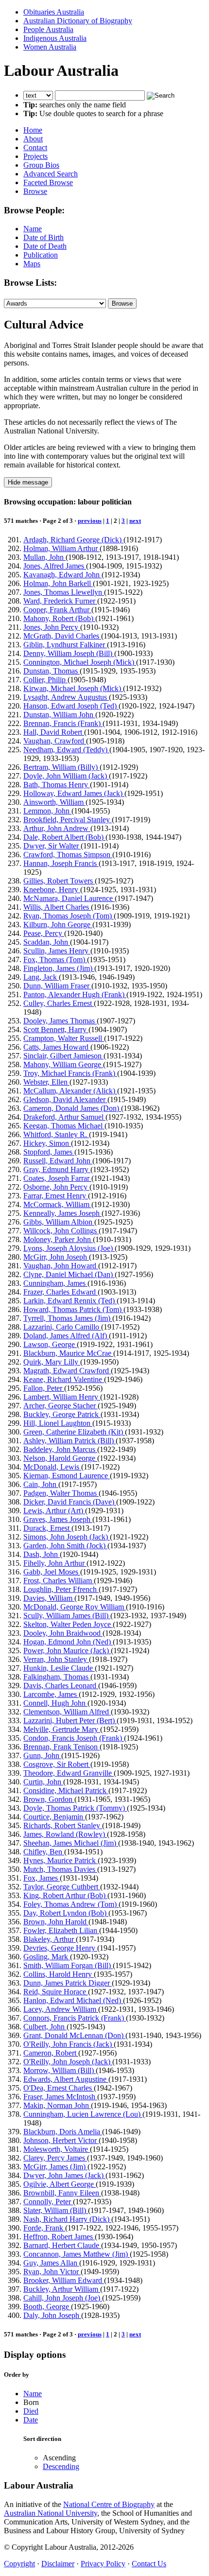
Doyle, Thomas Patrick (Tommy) (75, 1808)
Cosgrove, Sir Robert (57, 1764)
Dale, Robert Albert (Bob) (64, 837)
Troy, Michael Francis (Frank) (70, 1073)
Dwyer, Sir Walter (52, 846)
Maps (32, 264)
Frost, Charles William (59, 1581)
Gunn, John (42, 1755)
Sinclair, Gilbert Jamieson (63, 1056)
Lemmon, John (47, 811)
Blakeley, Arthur (50, 1939)
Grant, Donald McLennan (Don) (74, 2035)
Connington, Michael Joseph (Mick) (80, 662)
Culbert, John (45, 2027)
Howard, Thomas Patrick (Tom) (73, 1309)
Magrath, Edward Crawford (67, 1371)
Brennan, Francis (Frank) (63, 723)
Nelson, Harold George (60, 1458)
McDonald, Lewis (52, 1467)
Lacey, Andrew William (61, 2009)
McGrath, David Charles (62, 636)
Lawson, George (50, 1344)
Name (33, 229)
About (33, 139)
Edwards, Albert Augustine (66, 2079)
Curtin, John (43, 1782)
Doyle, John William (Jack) (66, 776)
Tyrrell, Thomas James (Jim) (68, 1318)
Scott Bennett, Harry (56, 1029)
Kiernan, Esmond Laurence (67, 1476)
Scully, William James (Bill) (67, 1616)
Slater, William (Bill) (56, 2210)
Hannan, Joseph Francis (61, 863)
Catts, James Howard (57, 1047)
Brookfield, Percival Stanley (68, 820)
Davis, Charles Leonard (61, 1686)
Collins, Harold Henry (59, 1974)
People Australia (48, 29)
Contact (35, 147)
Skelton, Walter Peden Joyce (68, 1624)
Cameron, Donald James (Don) (72, 1108)
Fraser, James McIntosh (60, 2097)
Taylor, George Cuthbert (62, 1887)
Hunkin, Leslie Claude (59, 1668)
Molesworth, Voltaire (57, 2149)
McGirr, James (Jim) (55, 2167)
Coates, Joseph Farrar (57, 1178)
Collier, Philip (45, 680)
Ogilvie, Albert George (60, 2184)
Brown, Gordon (49, 1799)
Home (33, 130)
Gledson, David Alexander (65, 1099)
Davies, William (49, 1598)
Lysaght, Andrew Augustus (66, 697)
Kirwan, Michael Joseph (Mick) (73, 688)
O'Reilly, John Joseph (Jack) (68, 2062)
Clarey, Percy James (55, 2158)
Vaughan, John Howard (61, 1266)
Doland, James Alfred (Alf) (66, 1336)
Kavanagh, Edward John (62, 575)
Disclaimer (58, 2564)
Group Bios (41, 165)
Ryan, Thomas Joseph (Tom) (69, 916)
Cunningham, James (55, 1283)
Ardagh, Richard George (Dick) (73, 540)
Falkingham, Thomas (57, 1677)
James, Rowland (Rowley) (65, 1834)
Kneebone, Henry (52, 890)
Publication (41, 255)
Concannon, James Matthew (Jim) (77, 2254)
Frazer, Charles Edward (61, 1292)
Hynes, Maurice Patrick (61, 1860)
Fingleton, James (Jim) (59, 968)
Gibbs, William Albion (59, 1222)
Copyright (19, 2564)
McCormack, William (57, 1204)
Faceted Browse (48, 182)
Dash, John (42, 1554)
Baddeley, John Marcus (60, 1449)
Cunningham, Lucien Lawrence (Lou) (83, 2114)
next (135, 521)
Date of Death (45, 246)
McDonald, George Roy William (75, 1607)
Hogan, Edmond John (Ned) (68, 1642)
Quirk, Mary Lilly (52, 1362)
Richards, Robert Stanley (63, 1825)
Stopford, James (49, 1152)
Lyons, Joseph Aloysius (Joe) (69, 1248)
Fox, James (42, 1878)
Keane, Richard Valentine (64, 1379)
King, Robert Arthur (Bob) (65, 1895)
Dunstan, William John (59, 715)
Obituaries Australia (54, 12)
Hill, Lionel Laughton (58, 1423)
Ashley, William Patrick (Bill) (70, 1441)
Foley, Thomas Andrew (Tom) (71, 1904)
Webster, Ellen (46, 1082)
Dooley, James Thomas (60, 1021)
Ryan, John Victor (52, 2272)
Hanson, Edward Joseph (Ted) (71, 706)
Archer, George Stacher (61, 1406)
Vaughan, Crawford (55, 741)
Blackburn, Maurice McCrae (68, 1353)
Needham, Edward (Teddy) (66, 750)
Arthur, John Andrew (57, 828)
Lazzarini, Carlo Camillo (62, 1327)
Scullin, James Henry (57, 951)
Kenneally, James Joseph (62, 1213)
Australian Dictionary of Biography (78, 21)
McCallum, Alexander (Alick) (70, 1091)
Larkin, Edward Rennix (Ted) (70, 1301)
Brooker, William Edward (64, 2280)
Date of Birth (44, 237)
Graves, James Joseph (58, 1519)
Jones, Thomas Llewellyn (64, 592)
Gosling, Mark (47, 1957)
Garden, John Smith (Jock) (65, 1546)
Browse (35, 191)
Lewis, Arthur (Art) (54, 1511)
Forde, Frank (44, 2228)
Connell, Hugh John (55, 1703)
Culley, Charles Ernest (59, 1003)
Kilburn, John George (58, 925)
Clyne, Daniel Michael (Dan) (69, 1274)
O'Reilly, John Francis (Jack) (69, 2044)
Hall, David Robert (54, 732)
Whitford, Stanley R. (56, 1134)
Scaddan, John (47, 942)
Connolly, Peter (48, 2202)
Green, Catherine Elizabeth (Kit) (74, 1432)
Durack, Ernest (47, 1528)
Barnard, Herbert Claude (62, 2245)
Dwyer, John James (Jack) (64, 2175)
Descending (61, 2466)
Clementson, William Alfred (67, 1712)
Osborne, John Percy (56, 1187)
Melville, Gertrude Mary (62, 1729)
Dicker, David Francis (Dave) (70, 1502)
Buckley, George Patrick (62, 1414)
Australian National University (51, 2513)
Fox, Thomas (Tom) (55, 960)
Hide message (28, 482)
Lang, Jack (41, 977)
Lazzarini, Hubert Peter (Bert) (70, 1720)
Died (31, 2411)
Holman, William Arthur (61, 548)
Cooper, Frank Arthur (57, 610)
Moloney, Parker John (58, 1239)
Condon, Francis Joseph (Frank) (74, 1738)
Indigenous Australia (55, 38)
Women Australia (50, 47)
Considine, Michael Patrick (66, 1790)
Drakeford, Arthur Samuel (64, 1117)
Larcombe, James (51, 1694)
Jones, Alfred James (55, 566)
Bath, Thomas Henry (57, 785)
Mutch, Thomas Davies (60, 1869)
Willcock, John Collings (61, 1231)
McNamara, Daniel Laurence (69, 898)
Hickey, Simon (47, 1143)
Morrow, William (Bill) (60, 2070)
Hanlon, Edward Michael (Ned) (73, 2000)
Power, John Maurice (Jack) (67, 1651)
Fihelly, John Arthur (55, 1563)
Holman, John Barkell (58, 583)
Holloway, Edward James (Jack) (74, 793)
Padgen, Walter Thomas (61, 1493)
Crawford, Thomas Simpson (68, 855)
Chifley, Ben (44, 1852)
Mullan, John (44, 557)
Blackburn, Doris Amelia (63, 2132)
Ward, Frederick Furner (60, 601)
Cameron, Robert (51, 2053)
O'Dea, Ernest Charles (59, 2088)
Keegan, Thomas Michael (64, 1126)
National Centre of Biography (109, 2504)
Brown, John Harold (56, 1922)
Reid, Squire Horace (56, 1992)
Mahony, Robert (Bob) (59, 618)
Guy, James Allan (51, 2263)
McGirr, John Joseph (56, 1257)
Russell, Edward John (58, 1161)
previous (90, 521)
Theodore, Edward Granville (69, 1773)
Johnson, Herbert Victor (61, 2140)
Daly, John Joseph (52, 2315)
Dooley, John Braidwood (63, 1633)
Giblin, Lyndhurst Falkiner (65, 645)
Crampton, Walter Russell (64, 1038)
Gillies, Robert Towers (59, 881)
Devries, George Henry (60, 1948)
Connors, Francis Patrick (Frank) (75, 2018)
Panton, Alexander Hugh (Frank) (75, 994)
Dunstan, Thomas (52, 671)
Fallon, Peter (44, 1388)
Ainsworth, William (54, 802)
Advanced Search (51, 174)
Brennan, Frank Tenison (61, 1747)
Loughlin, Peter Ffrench (61, 1589)
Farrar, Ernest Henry (56, 1196)
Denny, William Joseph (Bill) (69, 653)
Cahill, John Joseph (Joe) (63, 2298)
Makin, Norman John (57, 2105)
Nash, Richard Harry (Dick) (67, 2219)
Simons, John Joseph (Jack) (67, 1537)
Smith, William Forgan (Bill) (68, 1965)
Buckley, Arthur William (62, 2289)
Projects (35, 156)
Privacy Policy (103, 2564)
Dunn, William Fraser (57, 986)
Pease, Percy (44, 933)
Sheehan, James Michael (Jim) (71, 1843)
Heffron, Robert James (59, 2237)
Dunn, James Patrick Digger (68, 1983)
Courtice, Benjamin (54, 1817)
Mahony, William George (63, 1064)
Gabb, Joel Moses (52, 1572)
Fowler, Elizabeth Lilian (61, 1930)
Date (31, 2420)
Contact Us (149, 2564)
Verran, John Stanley (56, 1659)
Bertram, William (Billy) (61, 767)
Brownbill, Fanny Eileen (62, 2193)
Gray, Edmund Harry (57, 1169)
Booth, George (47, 2307)
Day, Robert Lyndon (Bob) (66, 1913)
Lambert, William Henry (62, 1397)
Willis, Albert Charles (57, 907)
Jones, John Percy (52, 627)
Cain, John (41, 1484)
